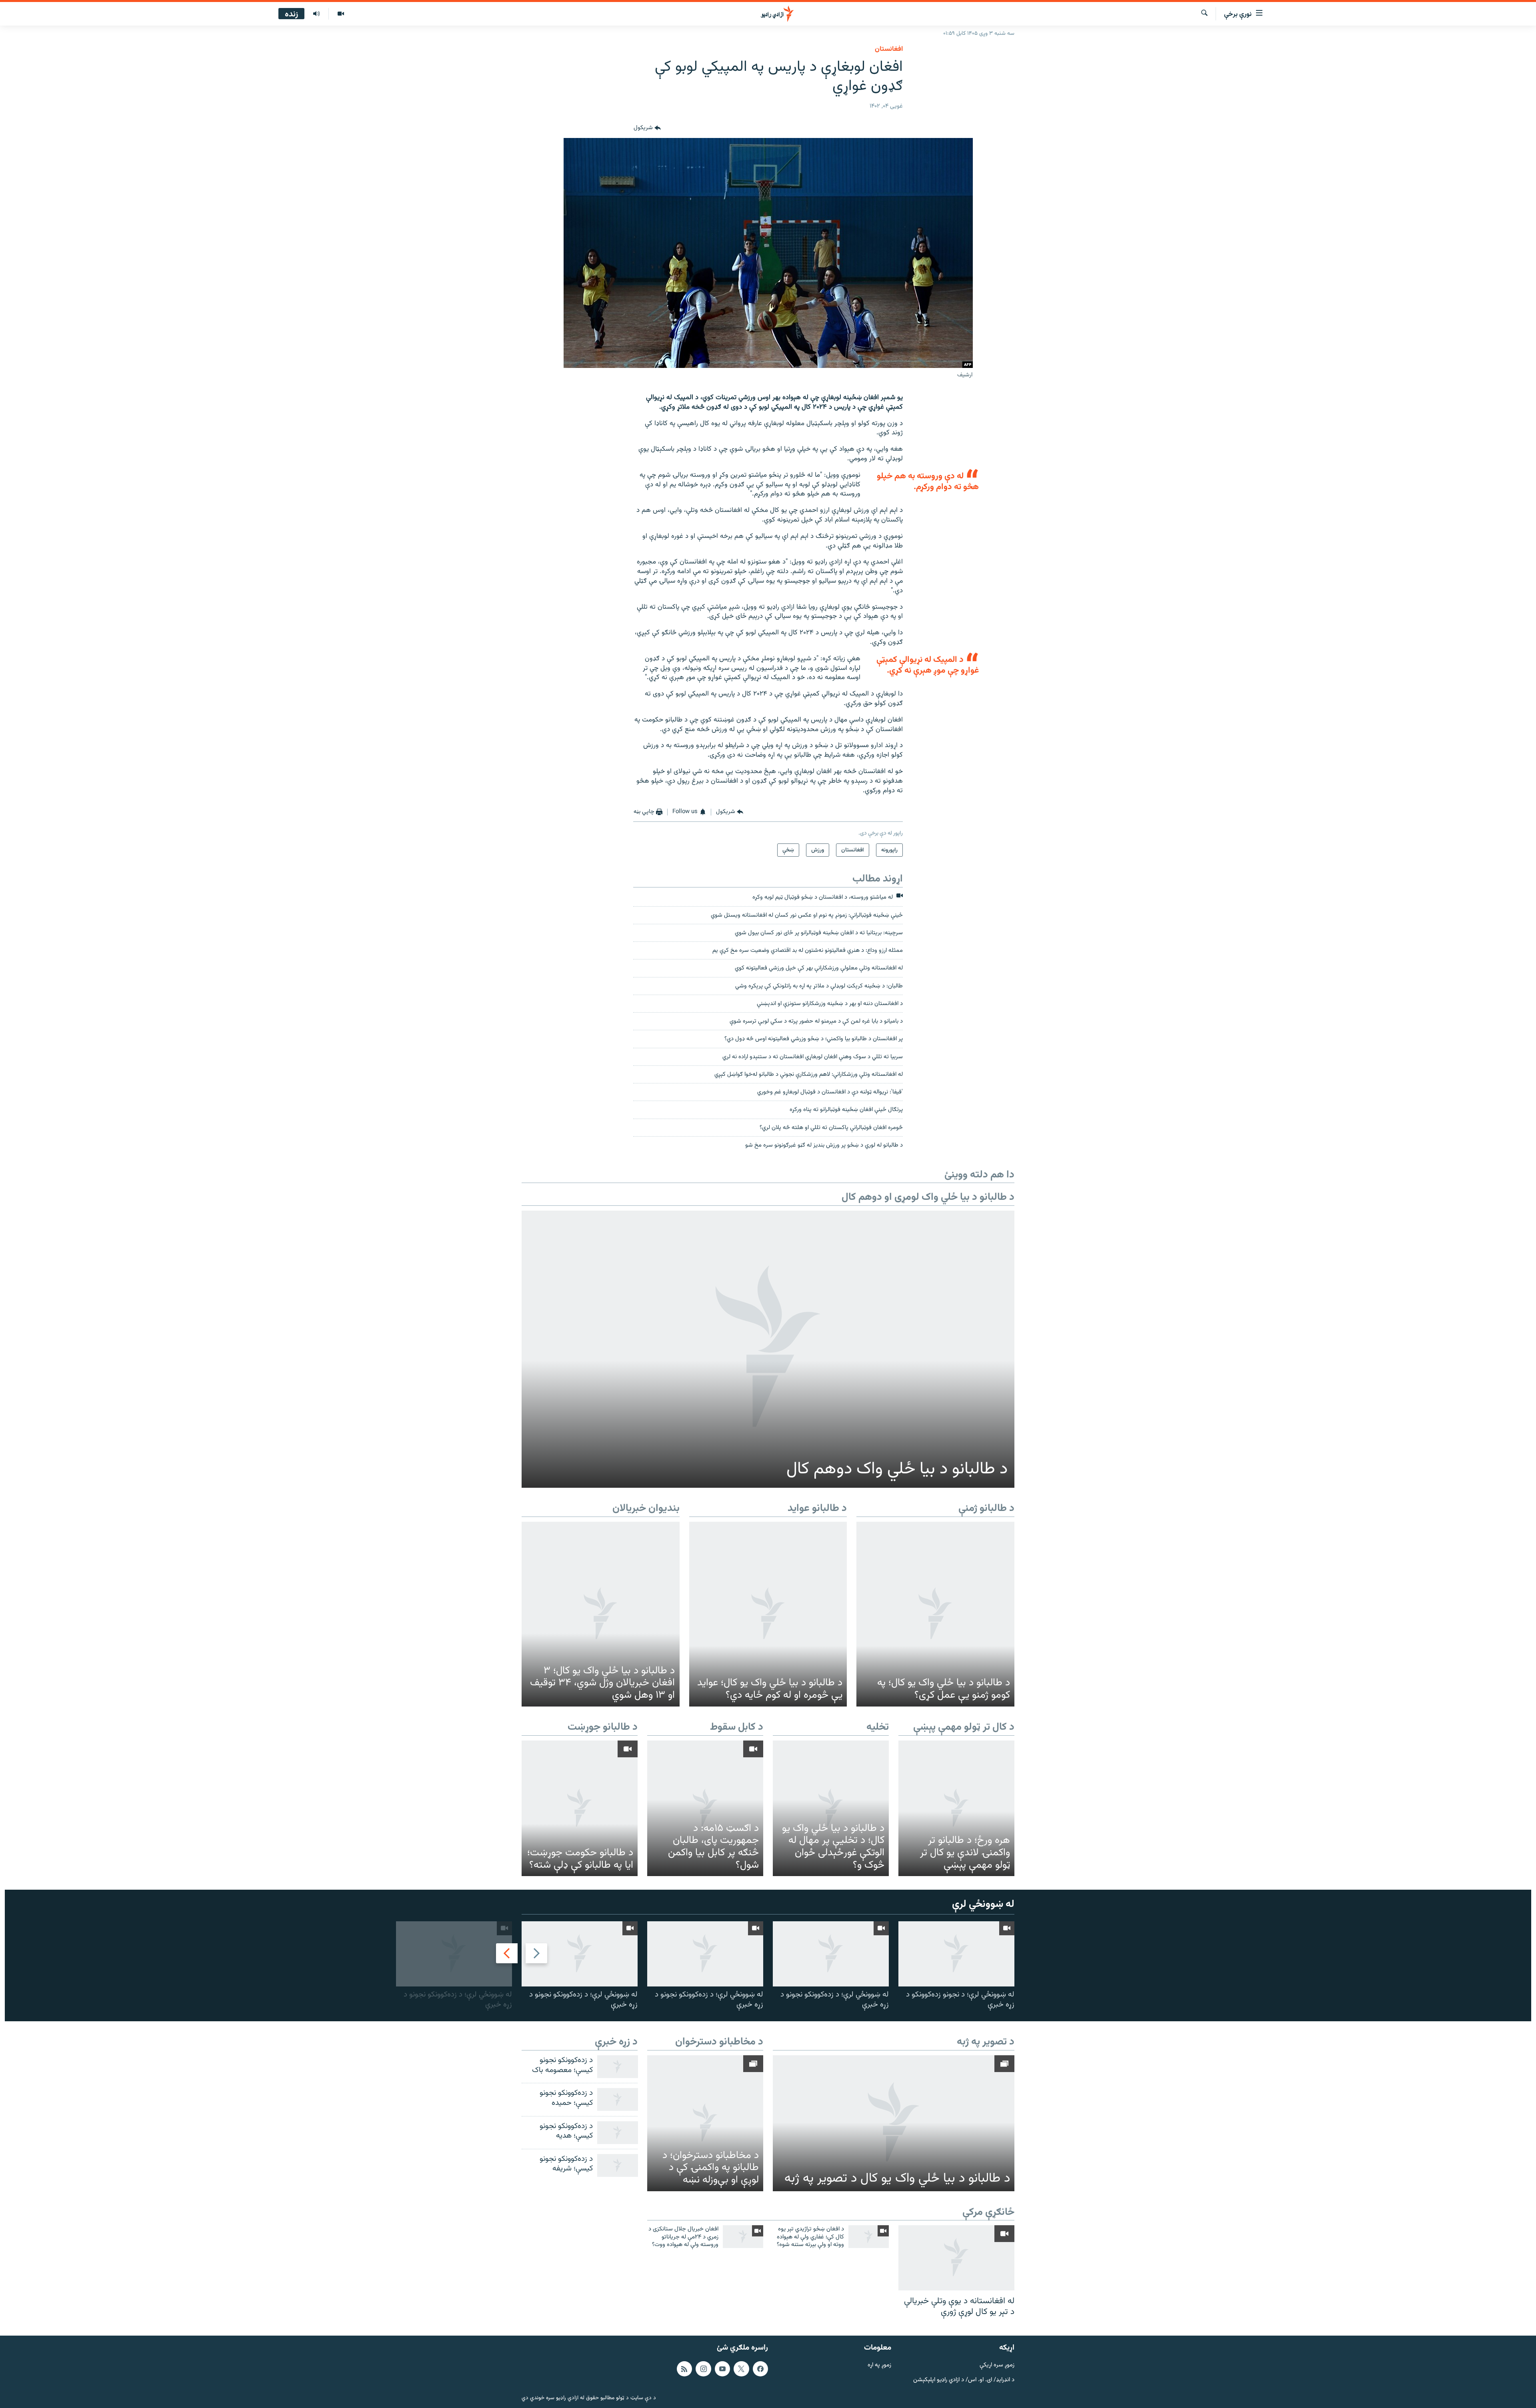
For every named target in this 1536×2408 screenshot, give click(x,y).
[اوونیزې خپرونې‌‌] (316, 14)
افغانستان (889, 49)
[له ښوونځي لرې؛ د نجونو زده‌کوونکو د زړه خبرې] (956, 1954)
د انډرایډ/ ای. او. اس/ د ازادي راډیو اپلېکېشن (964, 2380)
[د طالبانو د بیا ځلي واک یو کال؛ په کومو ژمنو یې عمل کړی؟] (935, 1614)
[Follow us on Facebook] (760, 2368)
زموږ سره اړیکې (997, 2365)
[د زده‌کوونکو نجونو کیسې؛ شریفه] (618, 2165)
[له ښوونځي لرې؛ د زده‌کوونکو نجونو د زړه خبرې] (831, 1954)
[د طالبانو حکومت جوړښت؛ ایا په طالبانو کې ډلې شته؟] (580, 1808)
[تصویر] (341, 14)
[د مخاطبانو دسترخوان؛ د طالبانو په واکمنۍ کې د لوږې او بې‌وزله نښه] (705, 2123)
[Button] (647, 128)
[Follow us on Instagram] (703, 2368)
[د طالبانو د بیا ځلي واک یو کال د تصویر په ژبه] (894, 2123)
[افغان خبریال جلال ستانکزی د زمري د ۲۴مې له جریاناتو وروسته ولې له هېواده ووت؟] (743, 2237)
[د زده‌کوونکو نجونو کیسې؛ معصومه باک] (618, 2067)
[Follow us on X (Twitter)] (741, 2368)
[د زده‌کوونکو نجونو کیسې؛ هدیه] (618, 2133)
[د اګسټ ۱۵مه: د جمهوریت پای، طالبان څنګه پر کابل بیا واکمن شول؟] (705, 1808)
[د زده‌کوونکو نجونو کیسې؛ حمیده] (618, 2099)
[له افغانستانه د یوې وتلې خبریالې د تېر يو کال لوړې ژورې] (956, 2258)
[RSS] (684, 2368)
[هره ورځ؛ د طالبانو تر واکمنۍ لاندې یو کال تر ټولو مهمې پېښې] (956, 1808)
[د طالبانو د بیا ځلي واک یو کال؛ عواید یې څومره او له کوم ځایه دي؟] (768, 1614)
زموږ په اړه (879, 2365)
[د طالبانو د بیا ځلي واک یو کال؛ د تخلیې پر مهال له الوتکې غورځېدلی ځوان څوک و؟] (831, 1808)
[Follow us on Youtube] (722, 2368)
